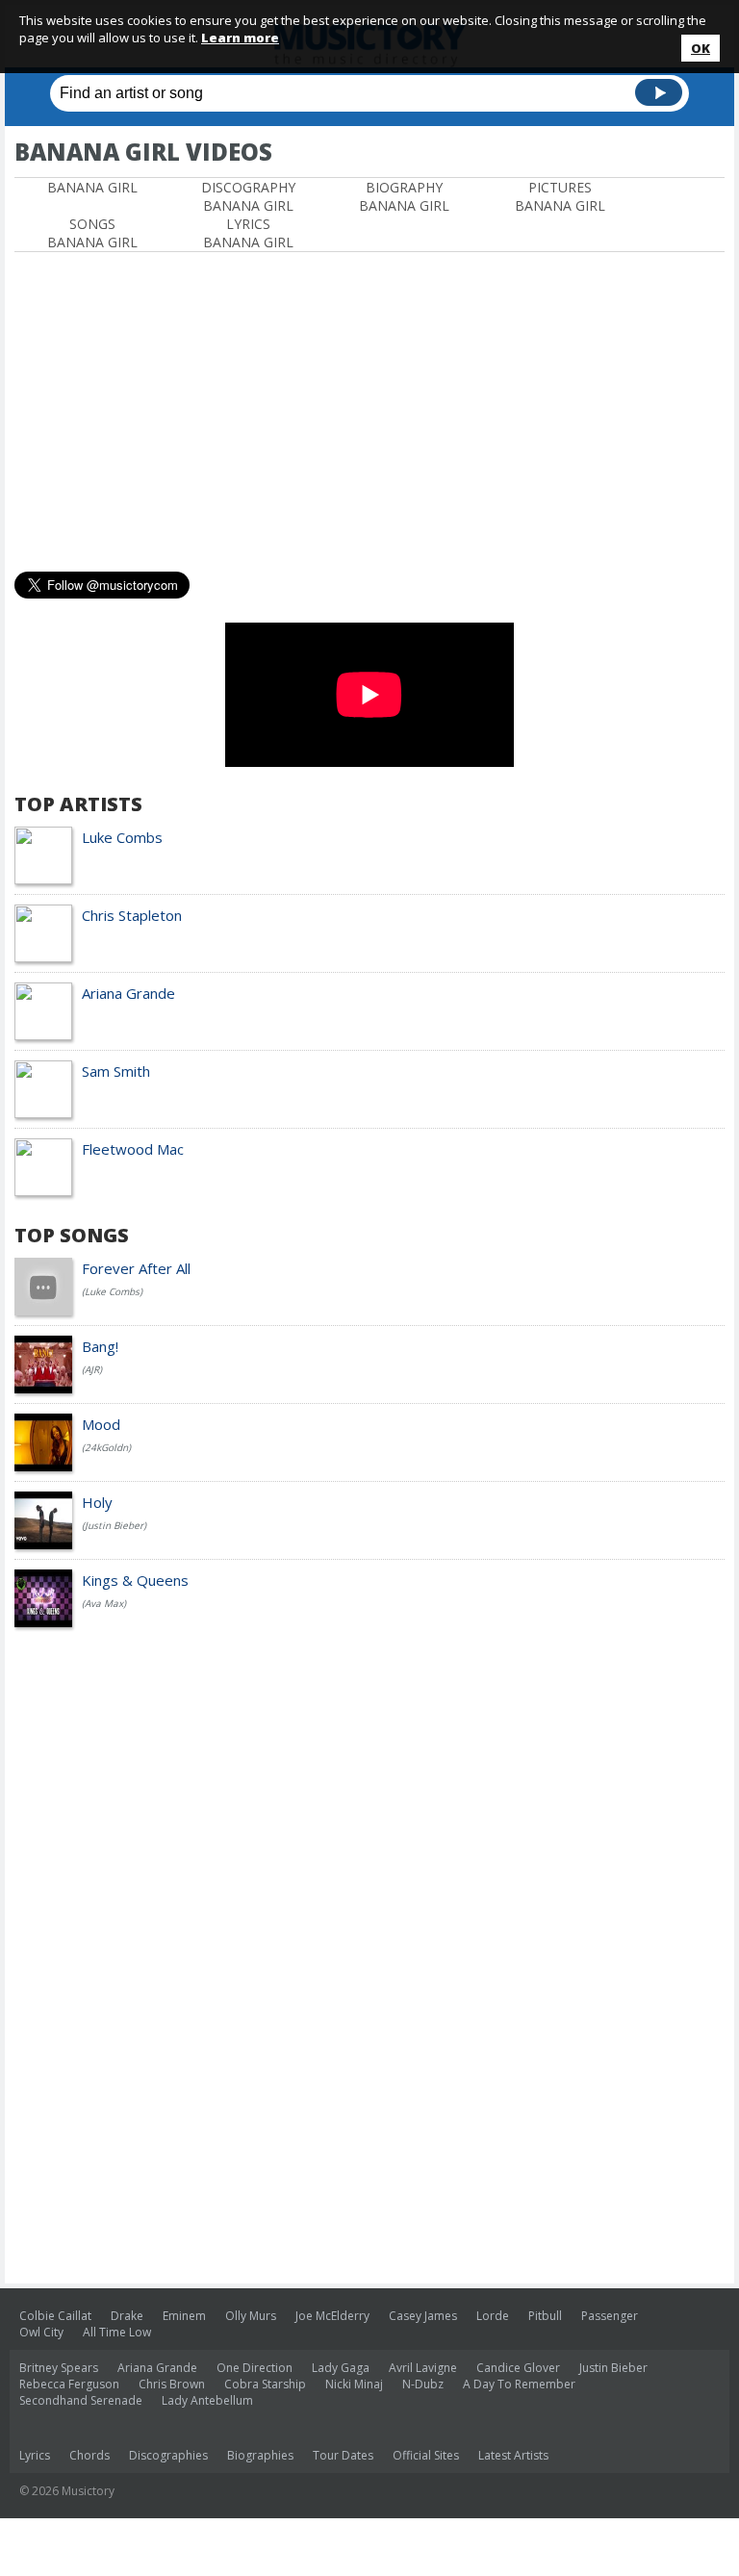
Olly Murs (251, 2316)
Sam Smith (116, 1071)
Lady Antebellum (207, 2400)
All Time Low (117, 2332)
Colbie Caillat (55, 2316)
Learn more (240, 38)
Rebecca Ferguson (69, 2384)
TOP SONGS (72, 1235)
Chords (89, 2455)
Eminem (184, 2316)
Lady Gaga (341, 2368)
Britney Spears (59, 2368)
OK (701, 48)
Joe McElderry (332, 2316)
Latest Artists (513, 2455)
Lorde (493, 2316)
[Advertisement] (240, 271)
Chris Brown (172, 2384)
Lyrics (35, 2455)
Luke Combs (122, 837)
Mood (101, 1424)
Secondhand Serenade (81, 2400)
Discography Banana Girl (248, 196)
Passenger (610, 2316)
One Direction (255, 2368)
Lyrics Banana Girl (248, 233)
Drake (127, 2316)
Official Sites (426, 2455)
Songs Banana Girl (92, 233)
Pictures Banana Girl (560, 196)
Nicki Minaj (354, 2384)
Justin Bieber (613, 2368)
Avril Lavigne (423, 2368)
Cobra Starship (265, 2384)
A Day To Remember (519, 2384)
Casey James (423, 2316)
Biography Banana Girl (404, 196)
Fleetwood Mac (133, 1149)
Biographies (260, 2455)
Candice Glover (518, 2368)
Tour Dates (343, 2455)
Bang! (100, 1346)
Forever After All (136, 1268)
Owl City (41, 2332)
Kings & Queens (135, 1580)
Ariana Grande (128, 993)
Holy (97, 1502)
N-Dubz (423, 2384)
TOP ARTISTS (78, 804)
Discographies (168, 2455)
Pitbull (545, 2316)
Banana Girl (92, 187)
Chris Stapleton (132, 915)
